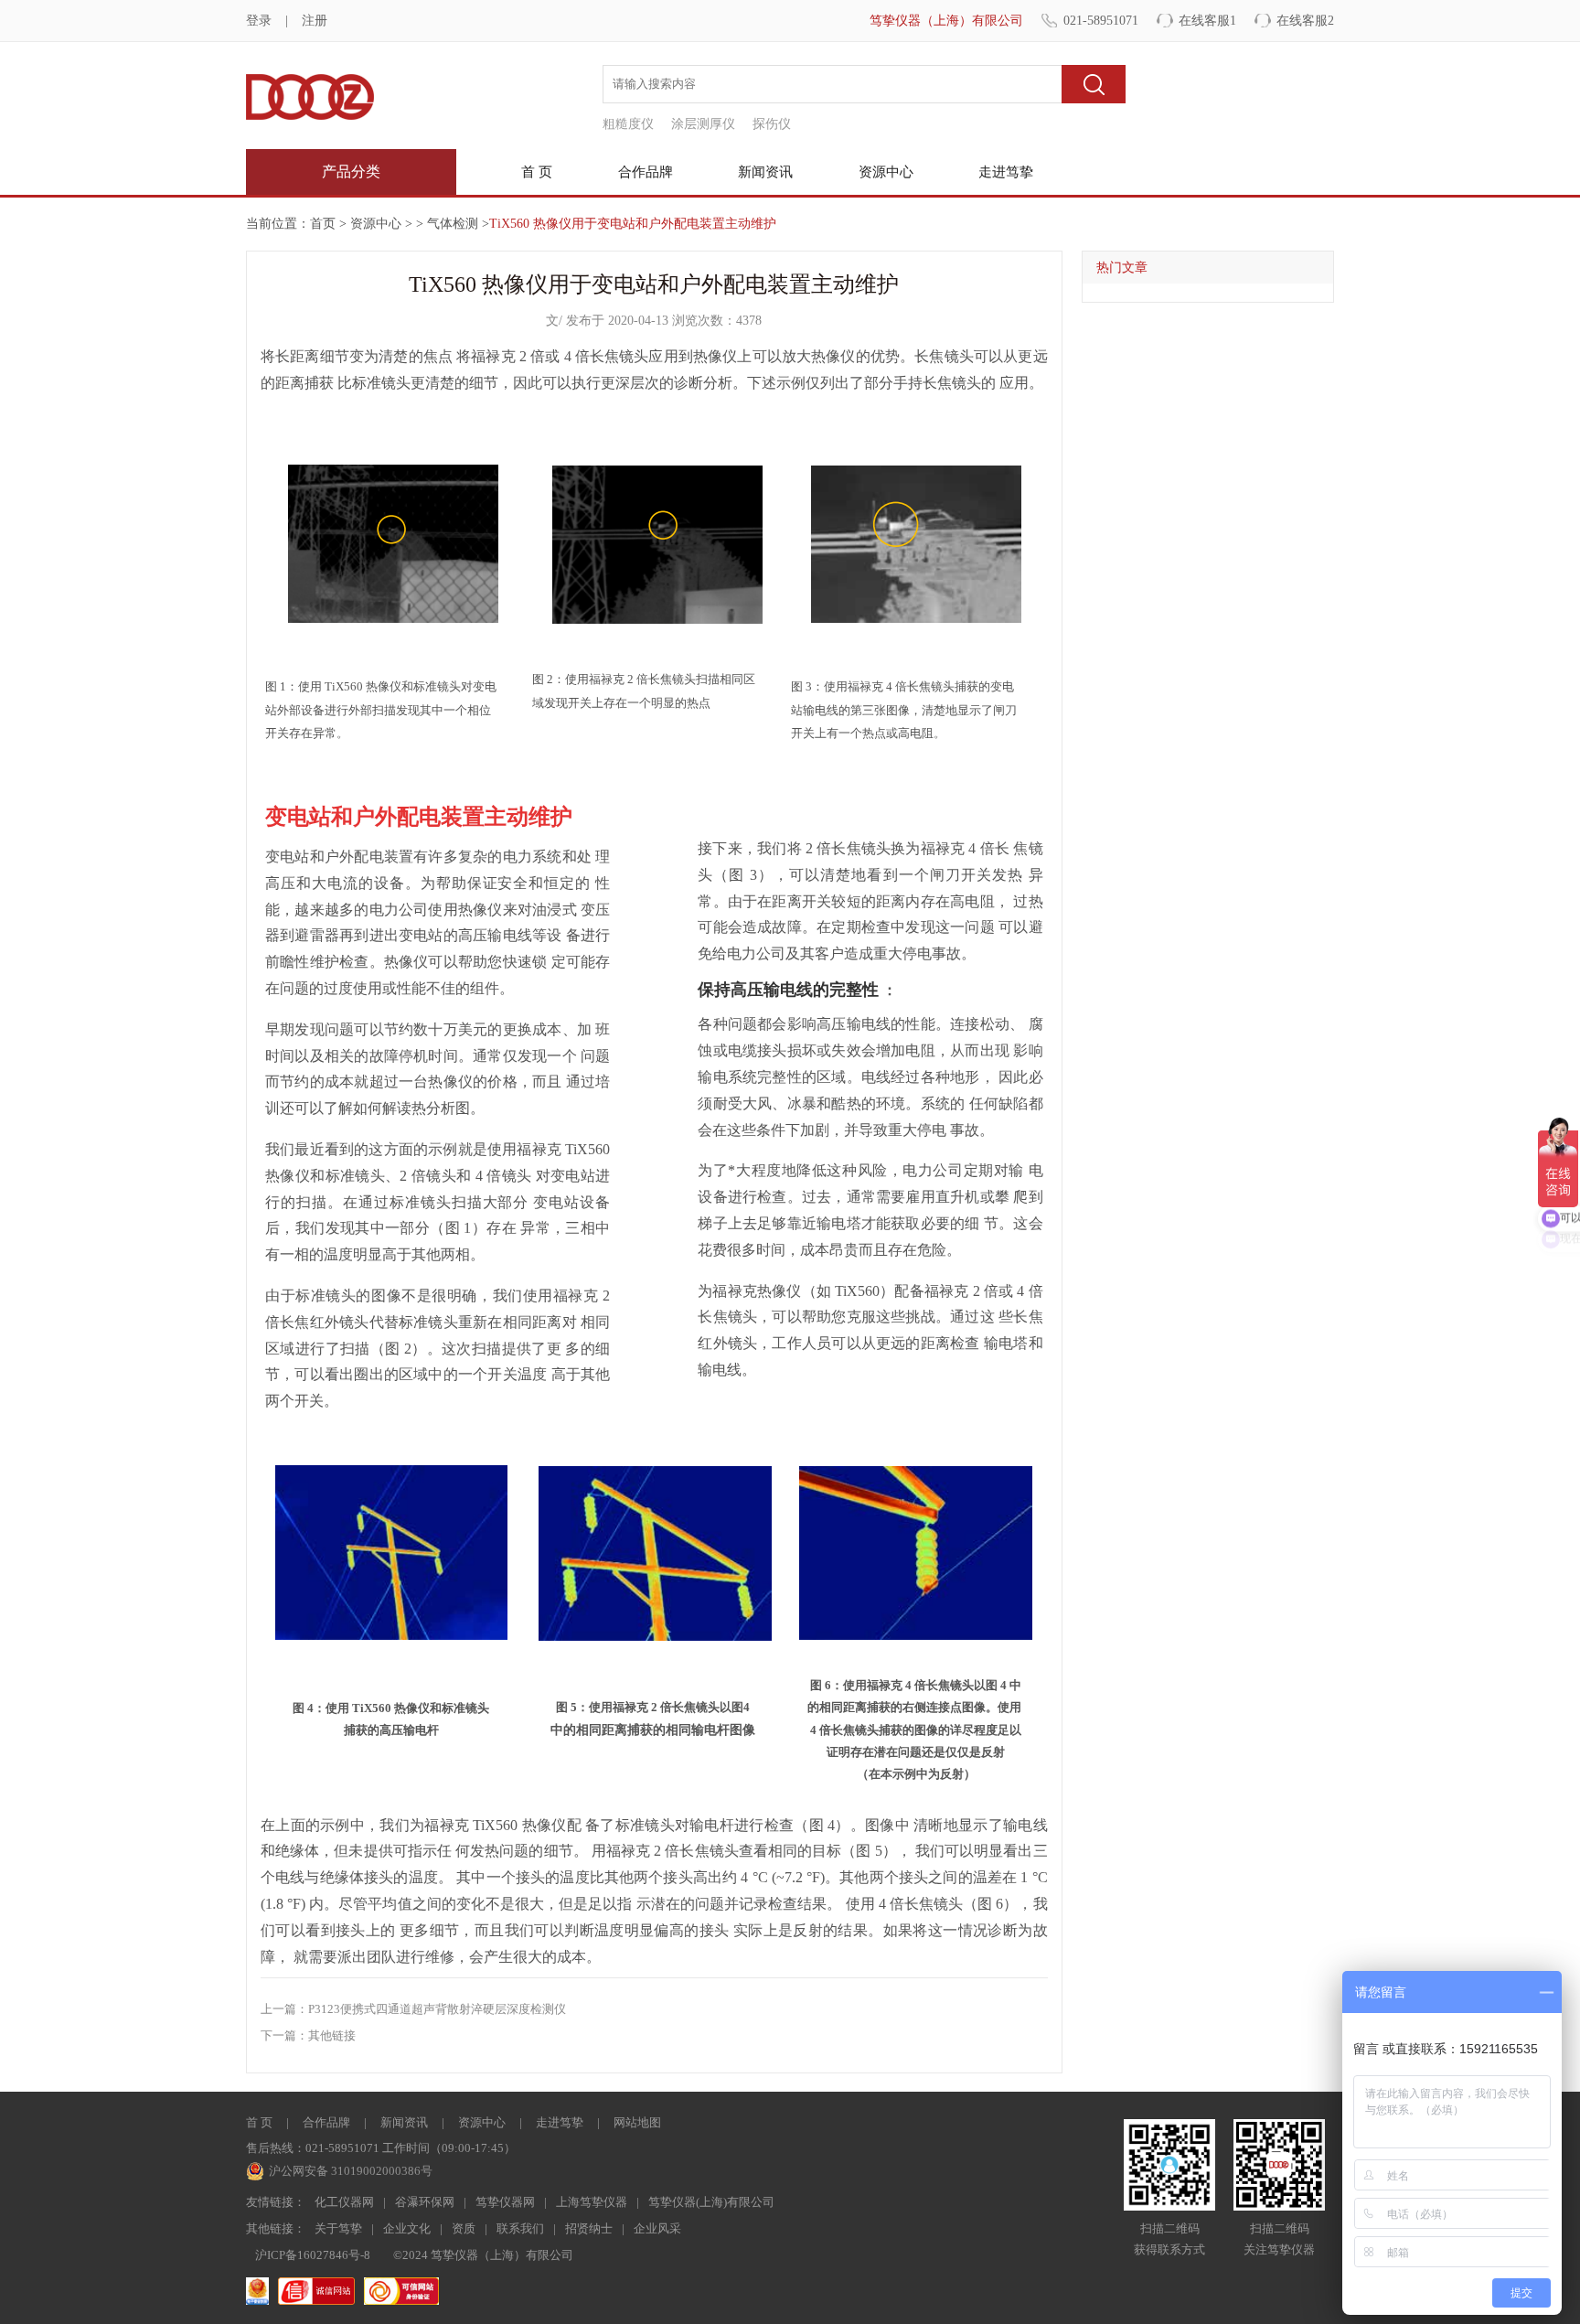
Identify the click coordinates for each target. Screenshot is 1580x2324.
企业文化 (407, 2228)
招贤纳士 (589, 2228)
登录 (259, 21)
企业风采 (657, 2228)
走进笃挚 (1006, 172)
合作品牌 (646, 172)
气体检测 (453, 224)
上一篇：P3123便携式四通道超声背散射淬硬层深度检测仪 (413, 2009)
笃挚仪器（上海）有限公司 (946, 21)
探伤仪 (772, 124)
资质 (464, 2228)
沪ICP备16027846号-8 (313, 2255)
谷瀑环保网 (425, 2202)
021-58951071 (1101, 21)
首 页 (537, 172)
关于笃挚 (338, 2228)
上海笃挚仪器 (592, 2202)
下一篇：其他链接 (308, 2035)
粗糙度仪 (628, 124)
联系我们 (520, 2228)
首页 (323, 224)
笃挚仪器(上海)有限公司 (711, 2202)
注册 (315, 21)
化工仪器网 (344, 2202)
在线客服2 (1305, 21)
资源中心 (886, 172)
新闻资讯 (765, 172)
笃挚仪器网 (505, 2202)
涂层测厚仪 (703, 124)
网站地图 (637, 2122)
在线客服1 (1207, 21)
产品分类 (351, 171)
